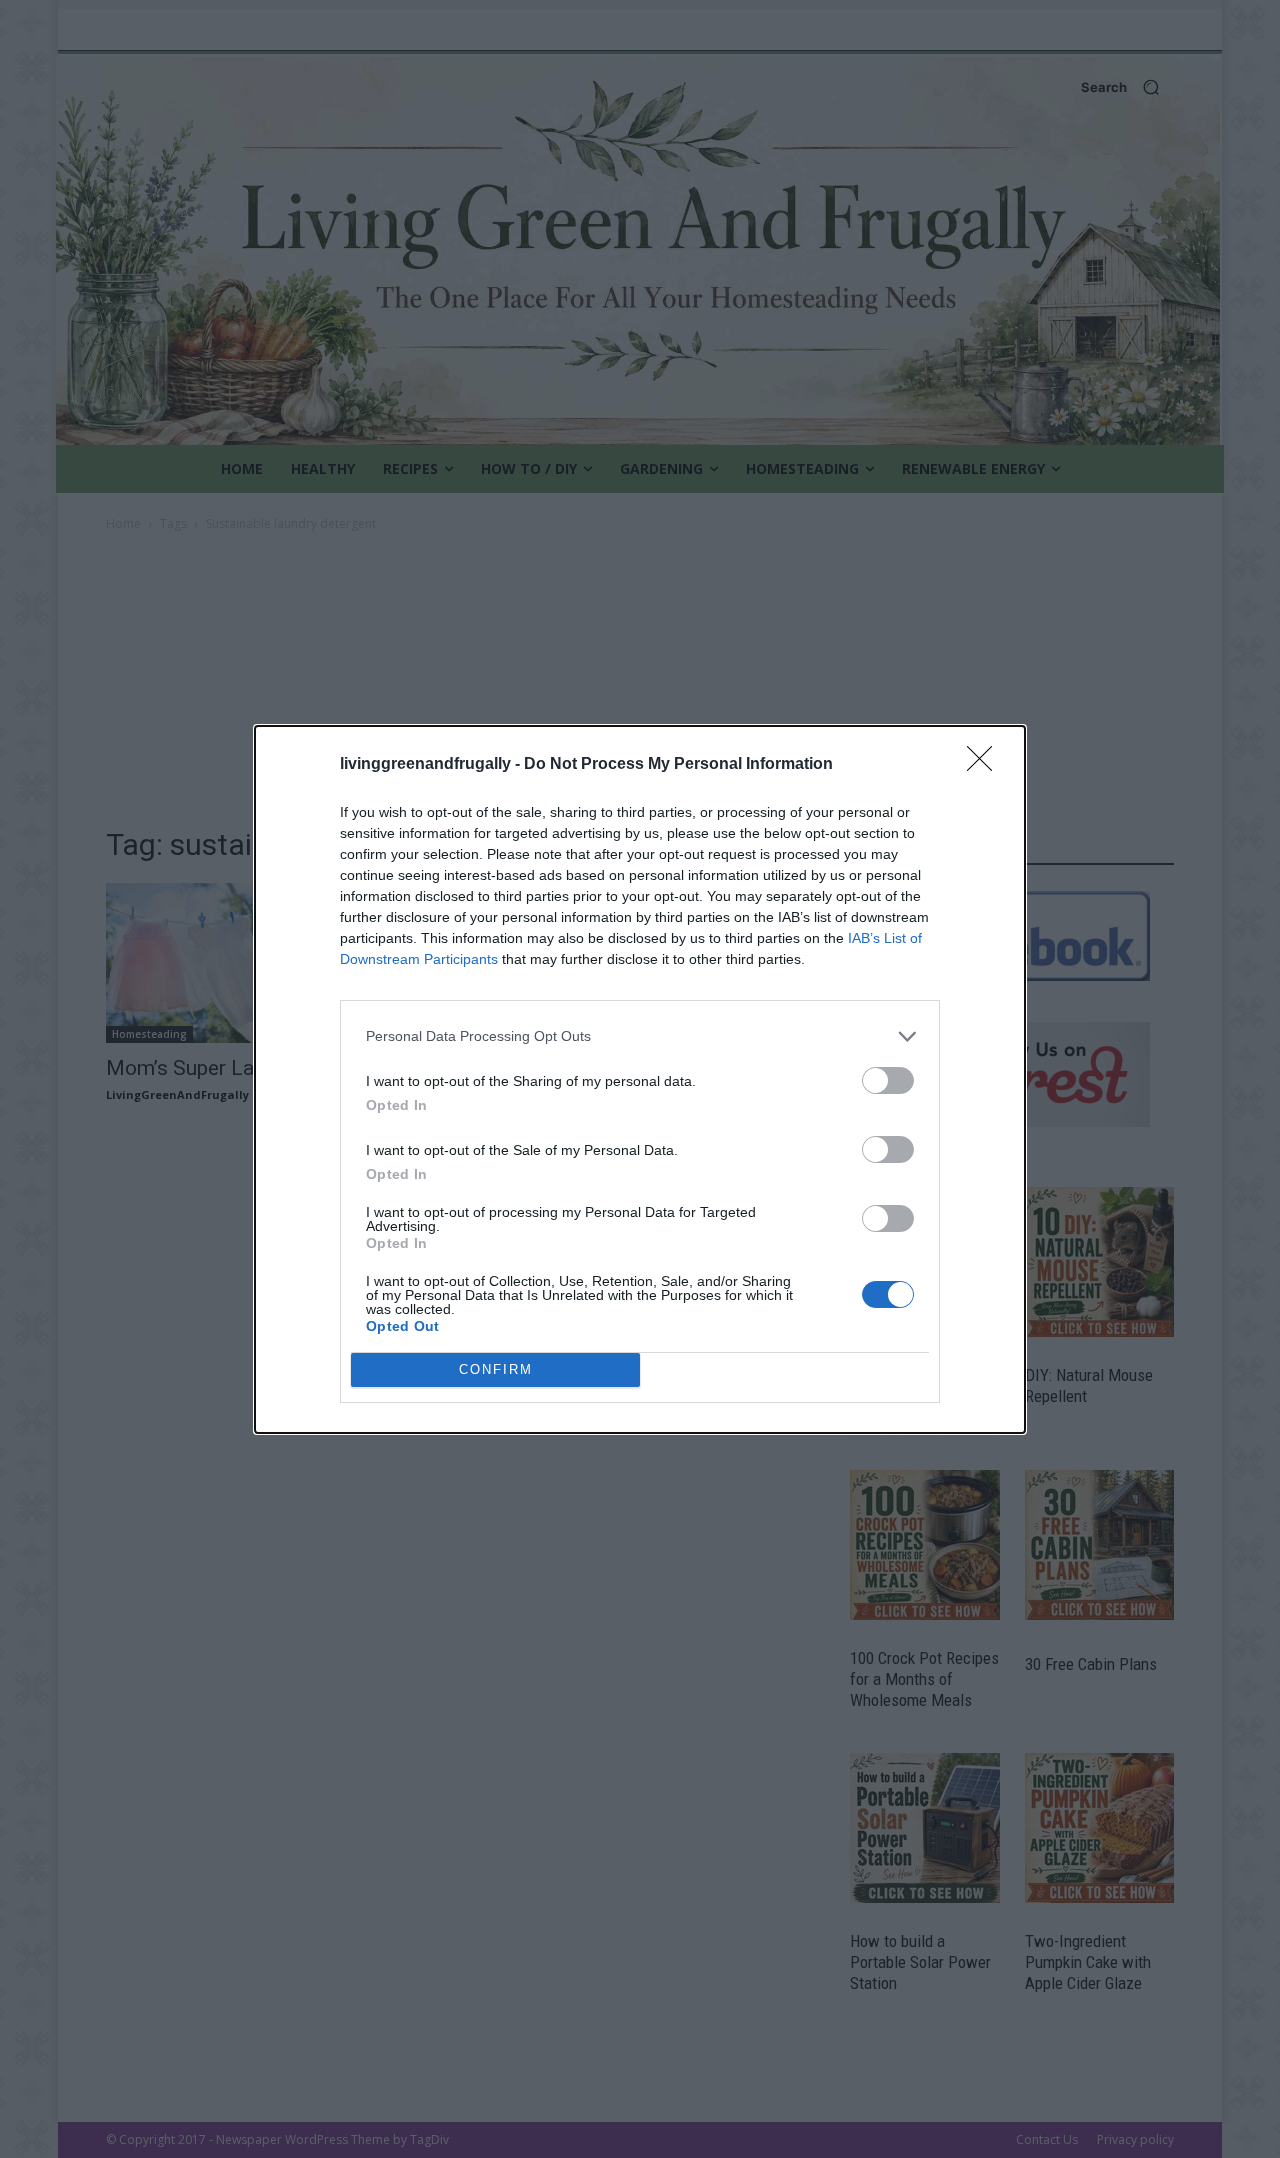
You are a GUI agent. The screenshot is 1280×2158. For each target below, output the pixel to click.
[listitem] (640, 1036)
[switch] (888, 1080)
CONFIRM (496, 1369)
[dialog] (640, 1079)
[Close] (986, 765)
